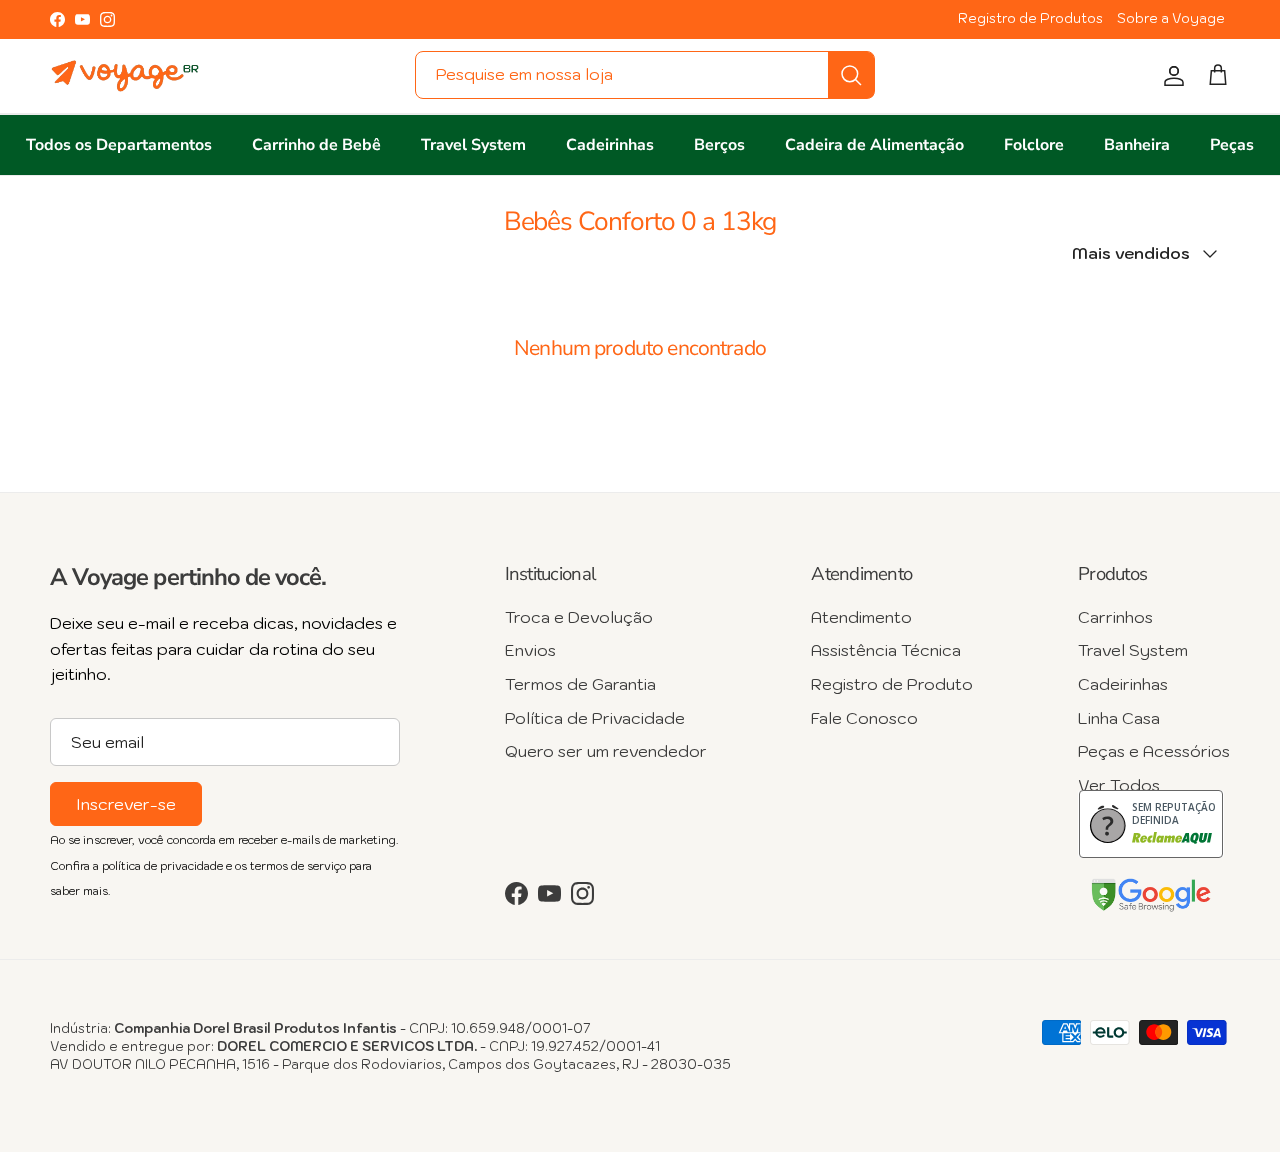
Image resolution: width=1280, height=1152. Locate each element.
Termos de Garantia (580, 684)
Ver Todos (1119, 785)
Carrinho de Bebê (316, 145)
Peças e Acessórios (1154, 751)
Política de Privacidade (595, 718)
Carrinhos (1115, 617)
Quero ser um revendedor (606, 751)
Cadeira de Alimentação (874, 145)
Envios (530, 650)
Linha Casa (1119, 718)
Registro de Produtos (1030, 18)
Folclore (1034, 145)
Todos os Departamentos (119, 145)
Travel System (473, 145)
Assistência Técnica (886, 650)
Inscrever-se (126, 804)
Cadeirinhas (610, 145)
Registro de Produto (892, 684)
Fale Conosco (864, 718)
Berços (719, 145)
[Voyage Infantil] (125, 76)
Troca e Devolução (579, 617)
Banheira (1137, 145)
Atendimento (861, 617)
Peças (1232, 145)
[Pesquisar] (851, 75)
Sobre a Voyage (1171, 18)
